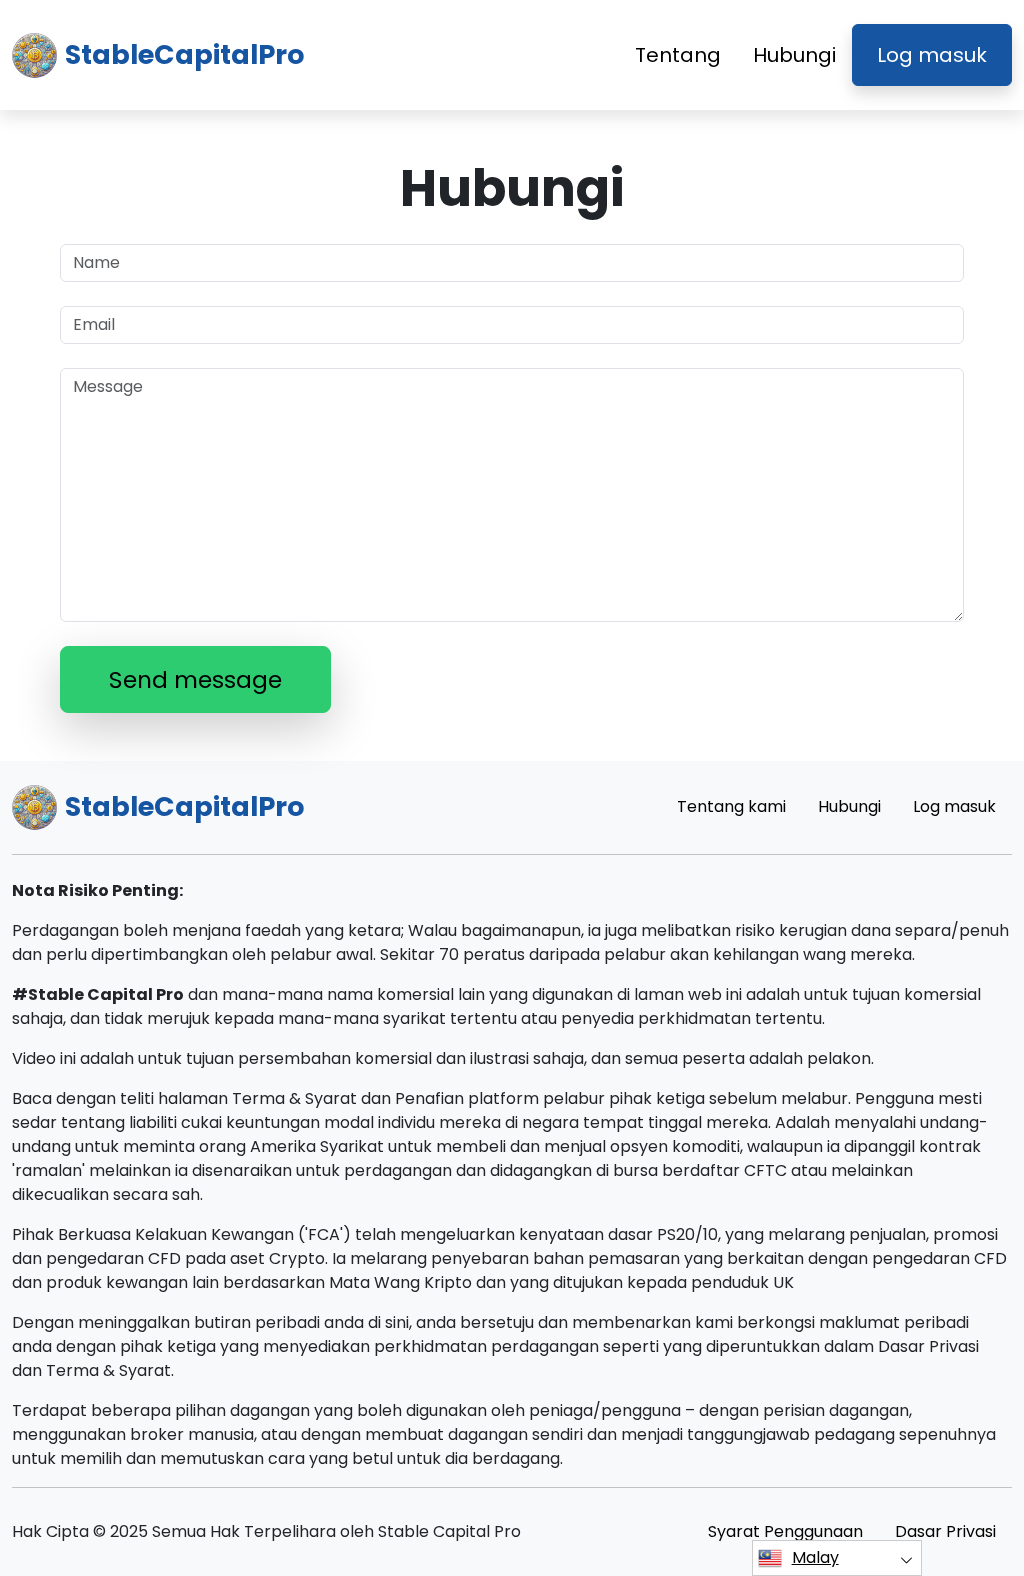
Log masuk (932, 55)
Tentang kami (731, 806)
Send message (195, 679)
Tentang (678, 55)
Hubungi (794, 55)
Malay (815, 1557)
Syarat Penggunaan (785, 1531)
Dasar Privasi (945, 1531)
